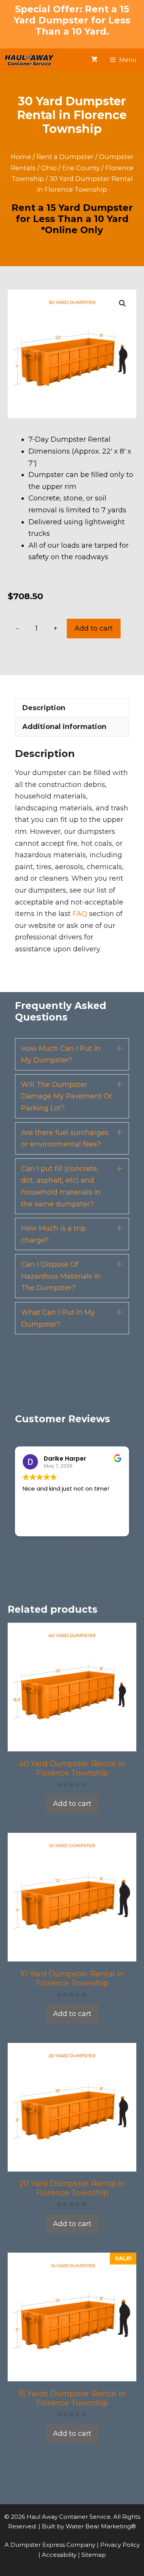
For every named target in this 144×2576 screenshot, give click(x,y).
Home (21, 157)
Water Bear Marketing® (101, 2526)
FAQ (80, 914)
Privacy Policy (120, 2545)
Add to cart (94, 628)
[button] (122, 303)
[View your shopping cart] (94, 60)
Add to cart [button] (72, 1804)
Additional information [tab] (64, 727)
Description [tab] (44, 708)
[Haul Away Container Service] (29, 60)
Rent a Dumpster (65, 157)
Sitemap (94, 2555)
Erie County (81, 168)
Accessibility (60, 2555)
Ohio (49, 168)
